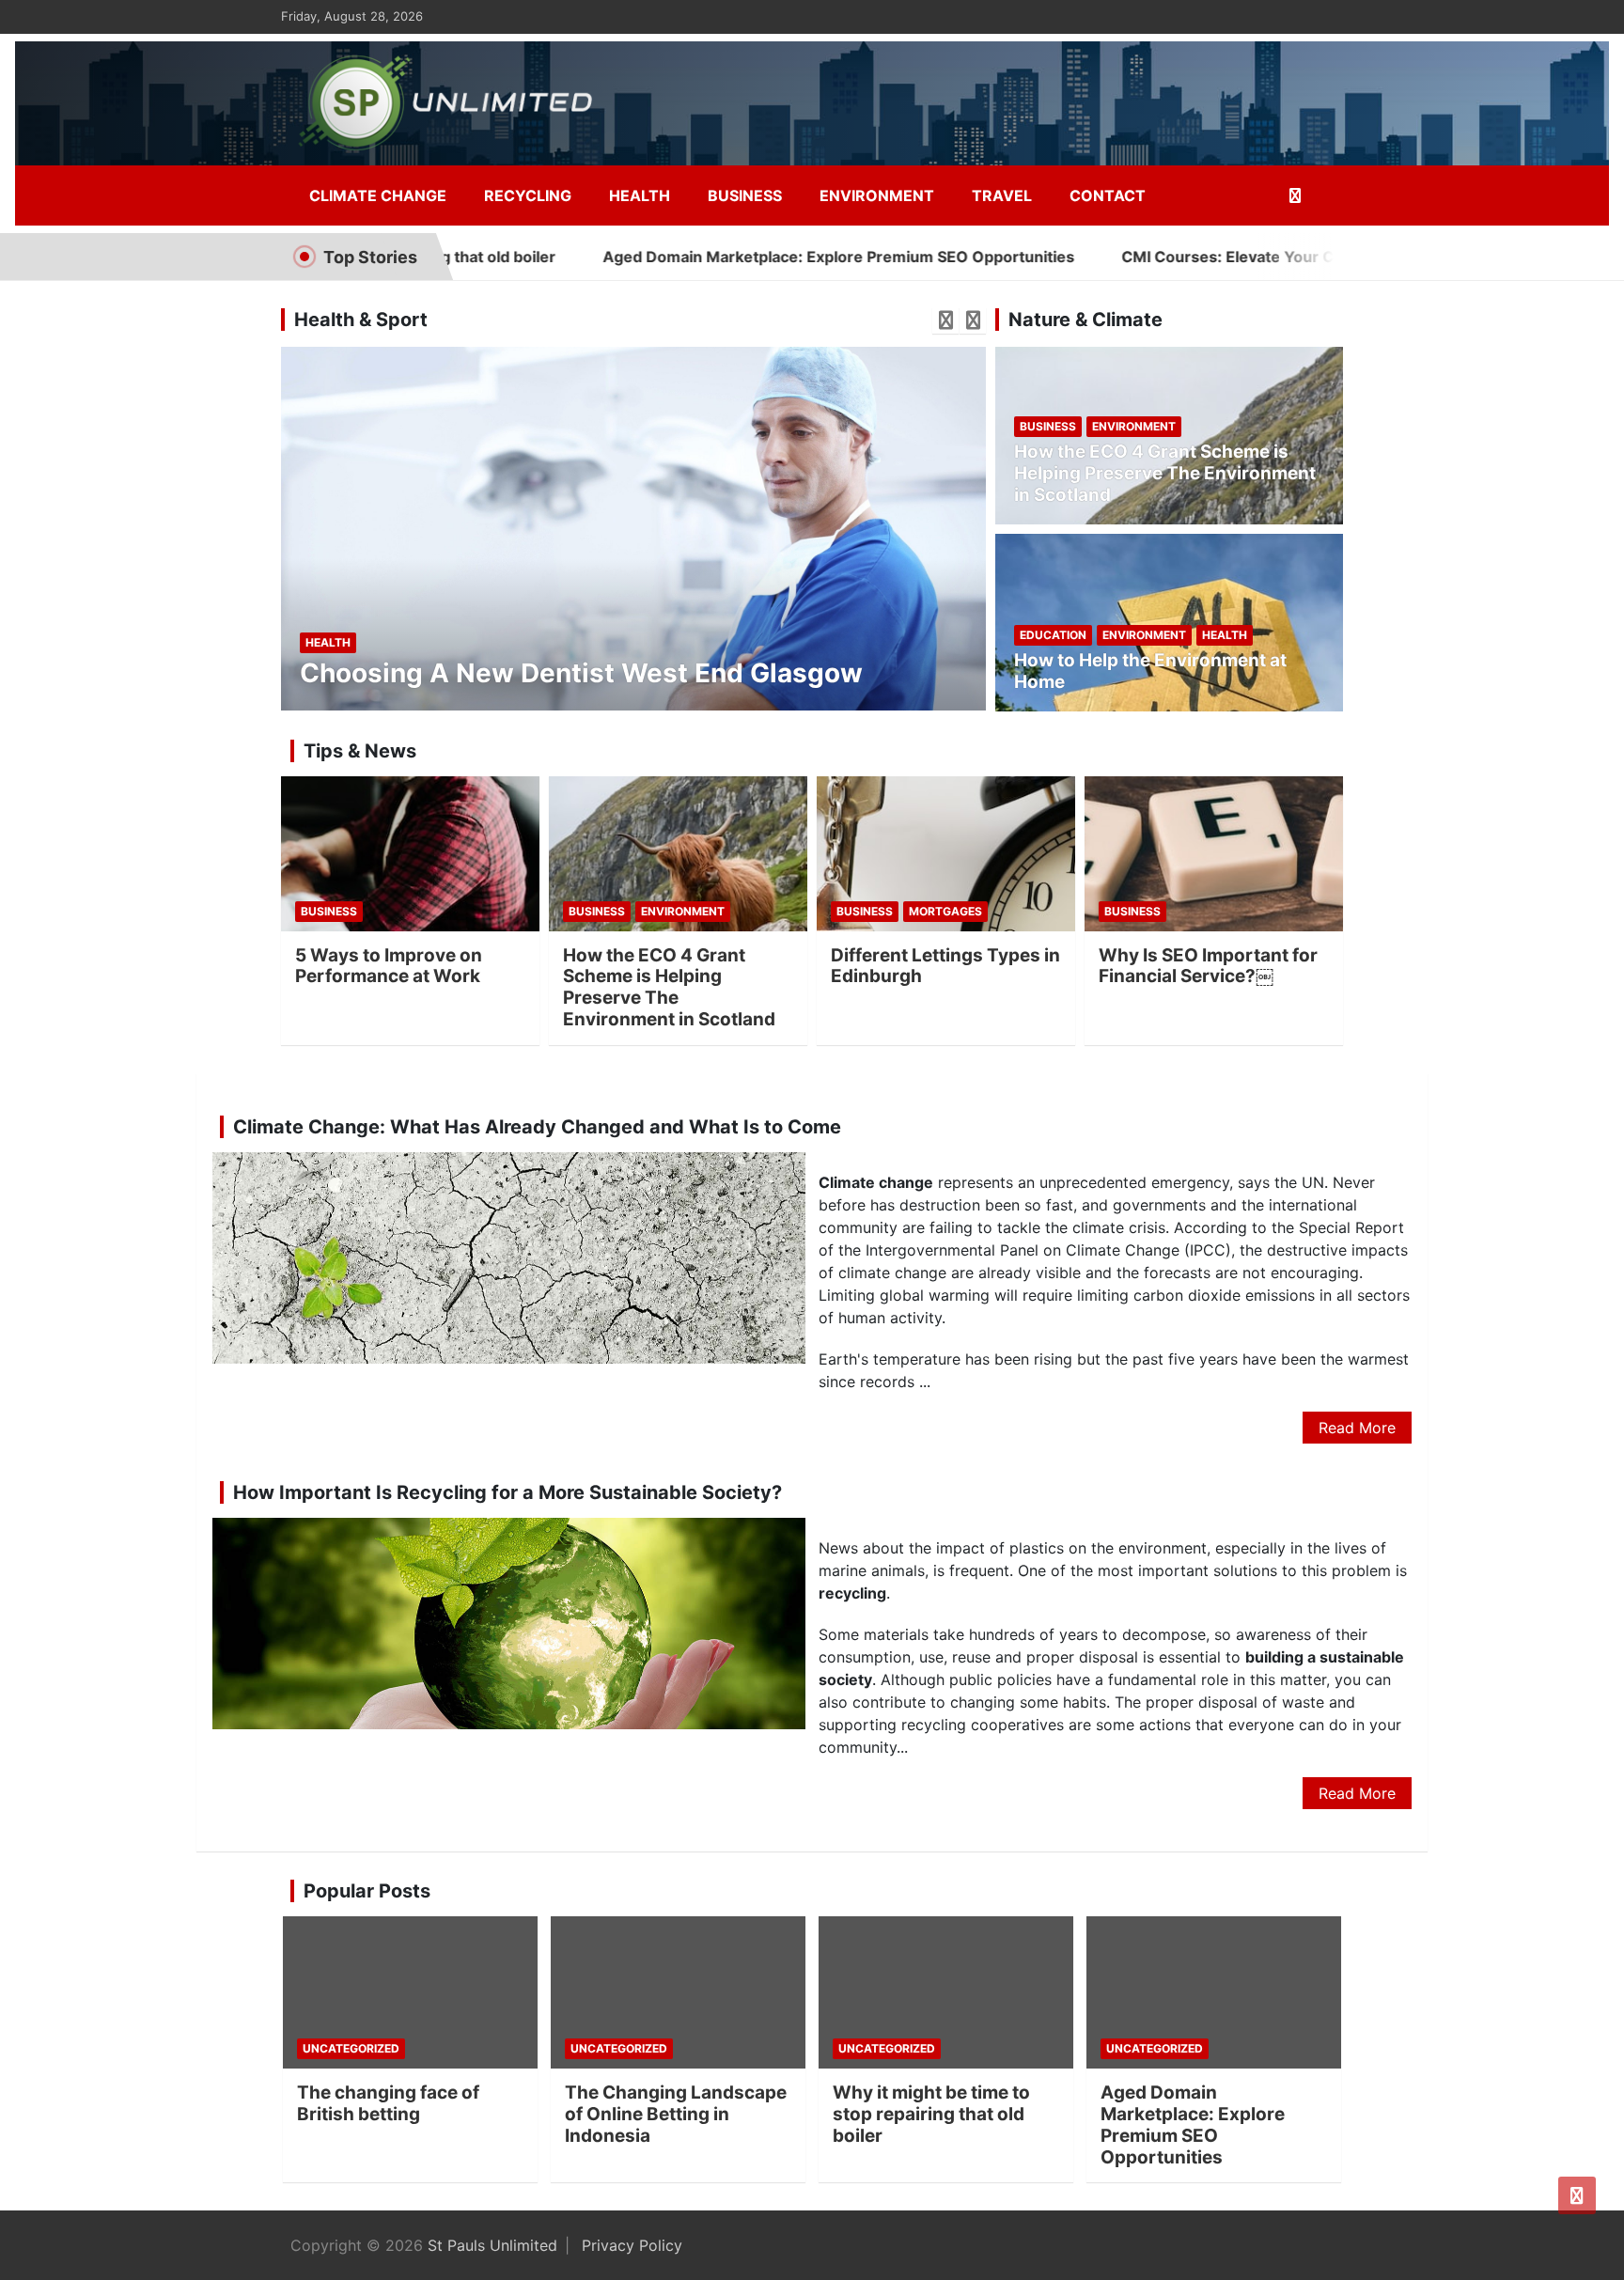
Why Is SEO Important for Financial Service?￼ (1208, 966)
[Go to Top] (1577, 2195)
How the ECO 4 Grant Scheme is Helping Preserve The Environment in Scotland (1165, 473)
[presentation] (945, 320)
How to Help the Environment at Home (1150, 671)
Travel (1002, 195)
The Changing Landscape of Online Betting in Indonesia (676, 2114)
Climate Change (378, 195)
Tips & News (360, 751)
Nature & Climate (1085, 320)
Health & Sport (361, 320)
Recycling (528, 195)
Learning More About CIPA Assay (512, 673)
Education (1053, 635)
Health (640, 195)
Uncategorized (351, 2048)
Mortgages (945, 911)
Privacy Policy (632, 2245)
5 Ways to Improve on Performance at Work (389, 966)
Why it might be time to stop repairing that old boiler (931, 2114)
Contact (1108, 195)
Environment (877, 195)
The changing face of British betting (388, 2103)
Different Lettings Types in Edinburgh (945, 966)
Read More (1357, 1428)
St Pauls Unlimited (492, 2245)
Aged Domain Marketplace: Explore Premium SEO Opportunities (733, 257)
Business (745, 195)
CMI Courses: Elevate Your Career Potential (1177, 257)
